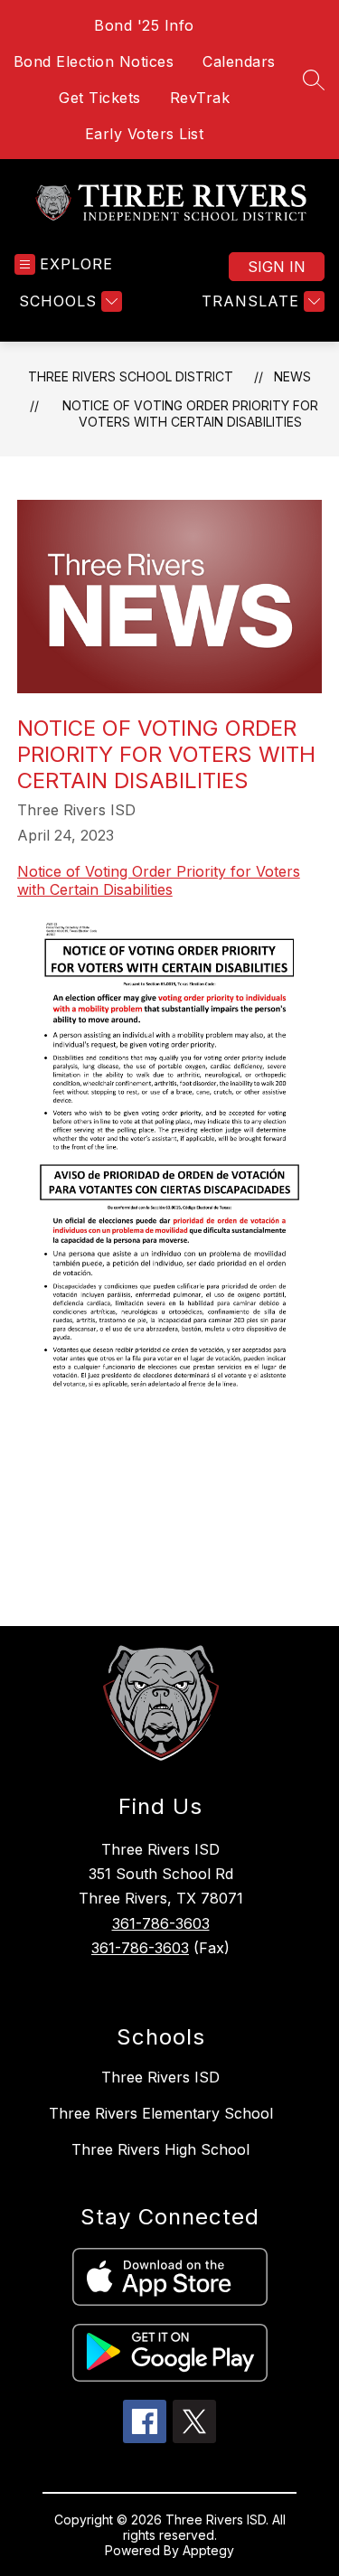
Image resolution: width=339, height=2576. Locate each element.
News (292, 376)
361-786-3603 (161, 1923)
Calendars (239, 61)
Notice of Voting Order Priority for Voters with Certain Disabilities (190, 414)
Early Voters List (145, 134)
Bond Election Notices (94, 61)
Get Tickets (100, 98)
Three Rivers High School (160, 2149)
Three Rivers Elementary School (161, 2113)
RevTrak (200, 98)
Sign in (277, 267)
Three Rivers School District (131, 376)
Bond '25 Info (144, 25)
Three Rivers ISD (160, 2077)
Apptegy (208, 2550)
